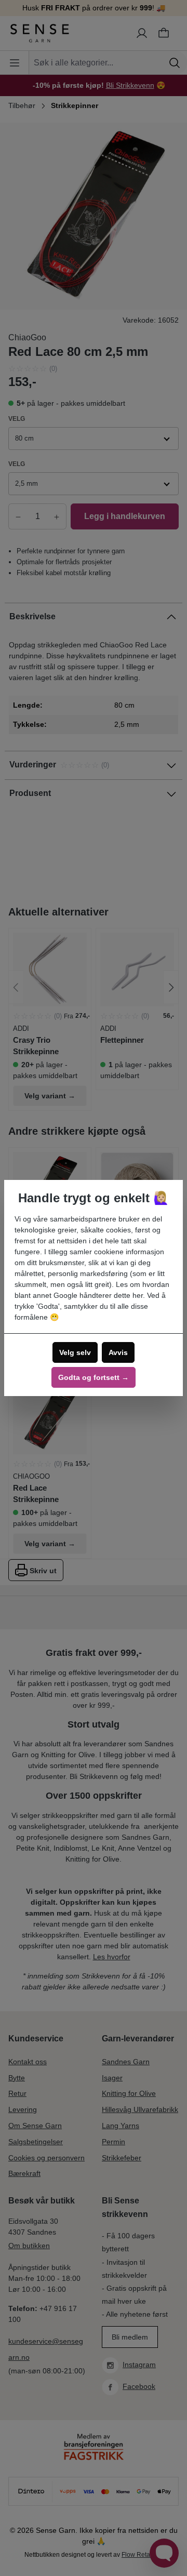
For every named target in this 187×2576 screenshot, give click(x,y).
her (138, 1295)
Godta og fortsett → (94, 1377)
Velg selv (75, 1352)
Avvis (118, 1352)
